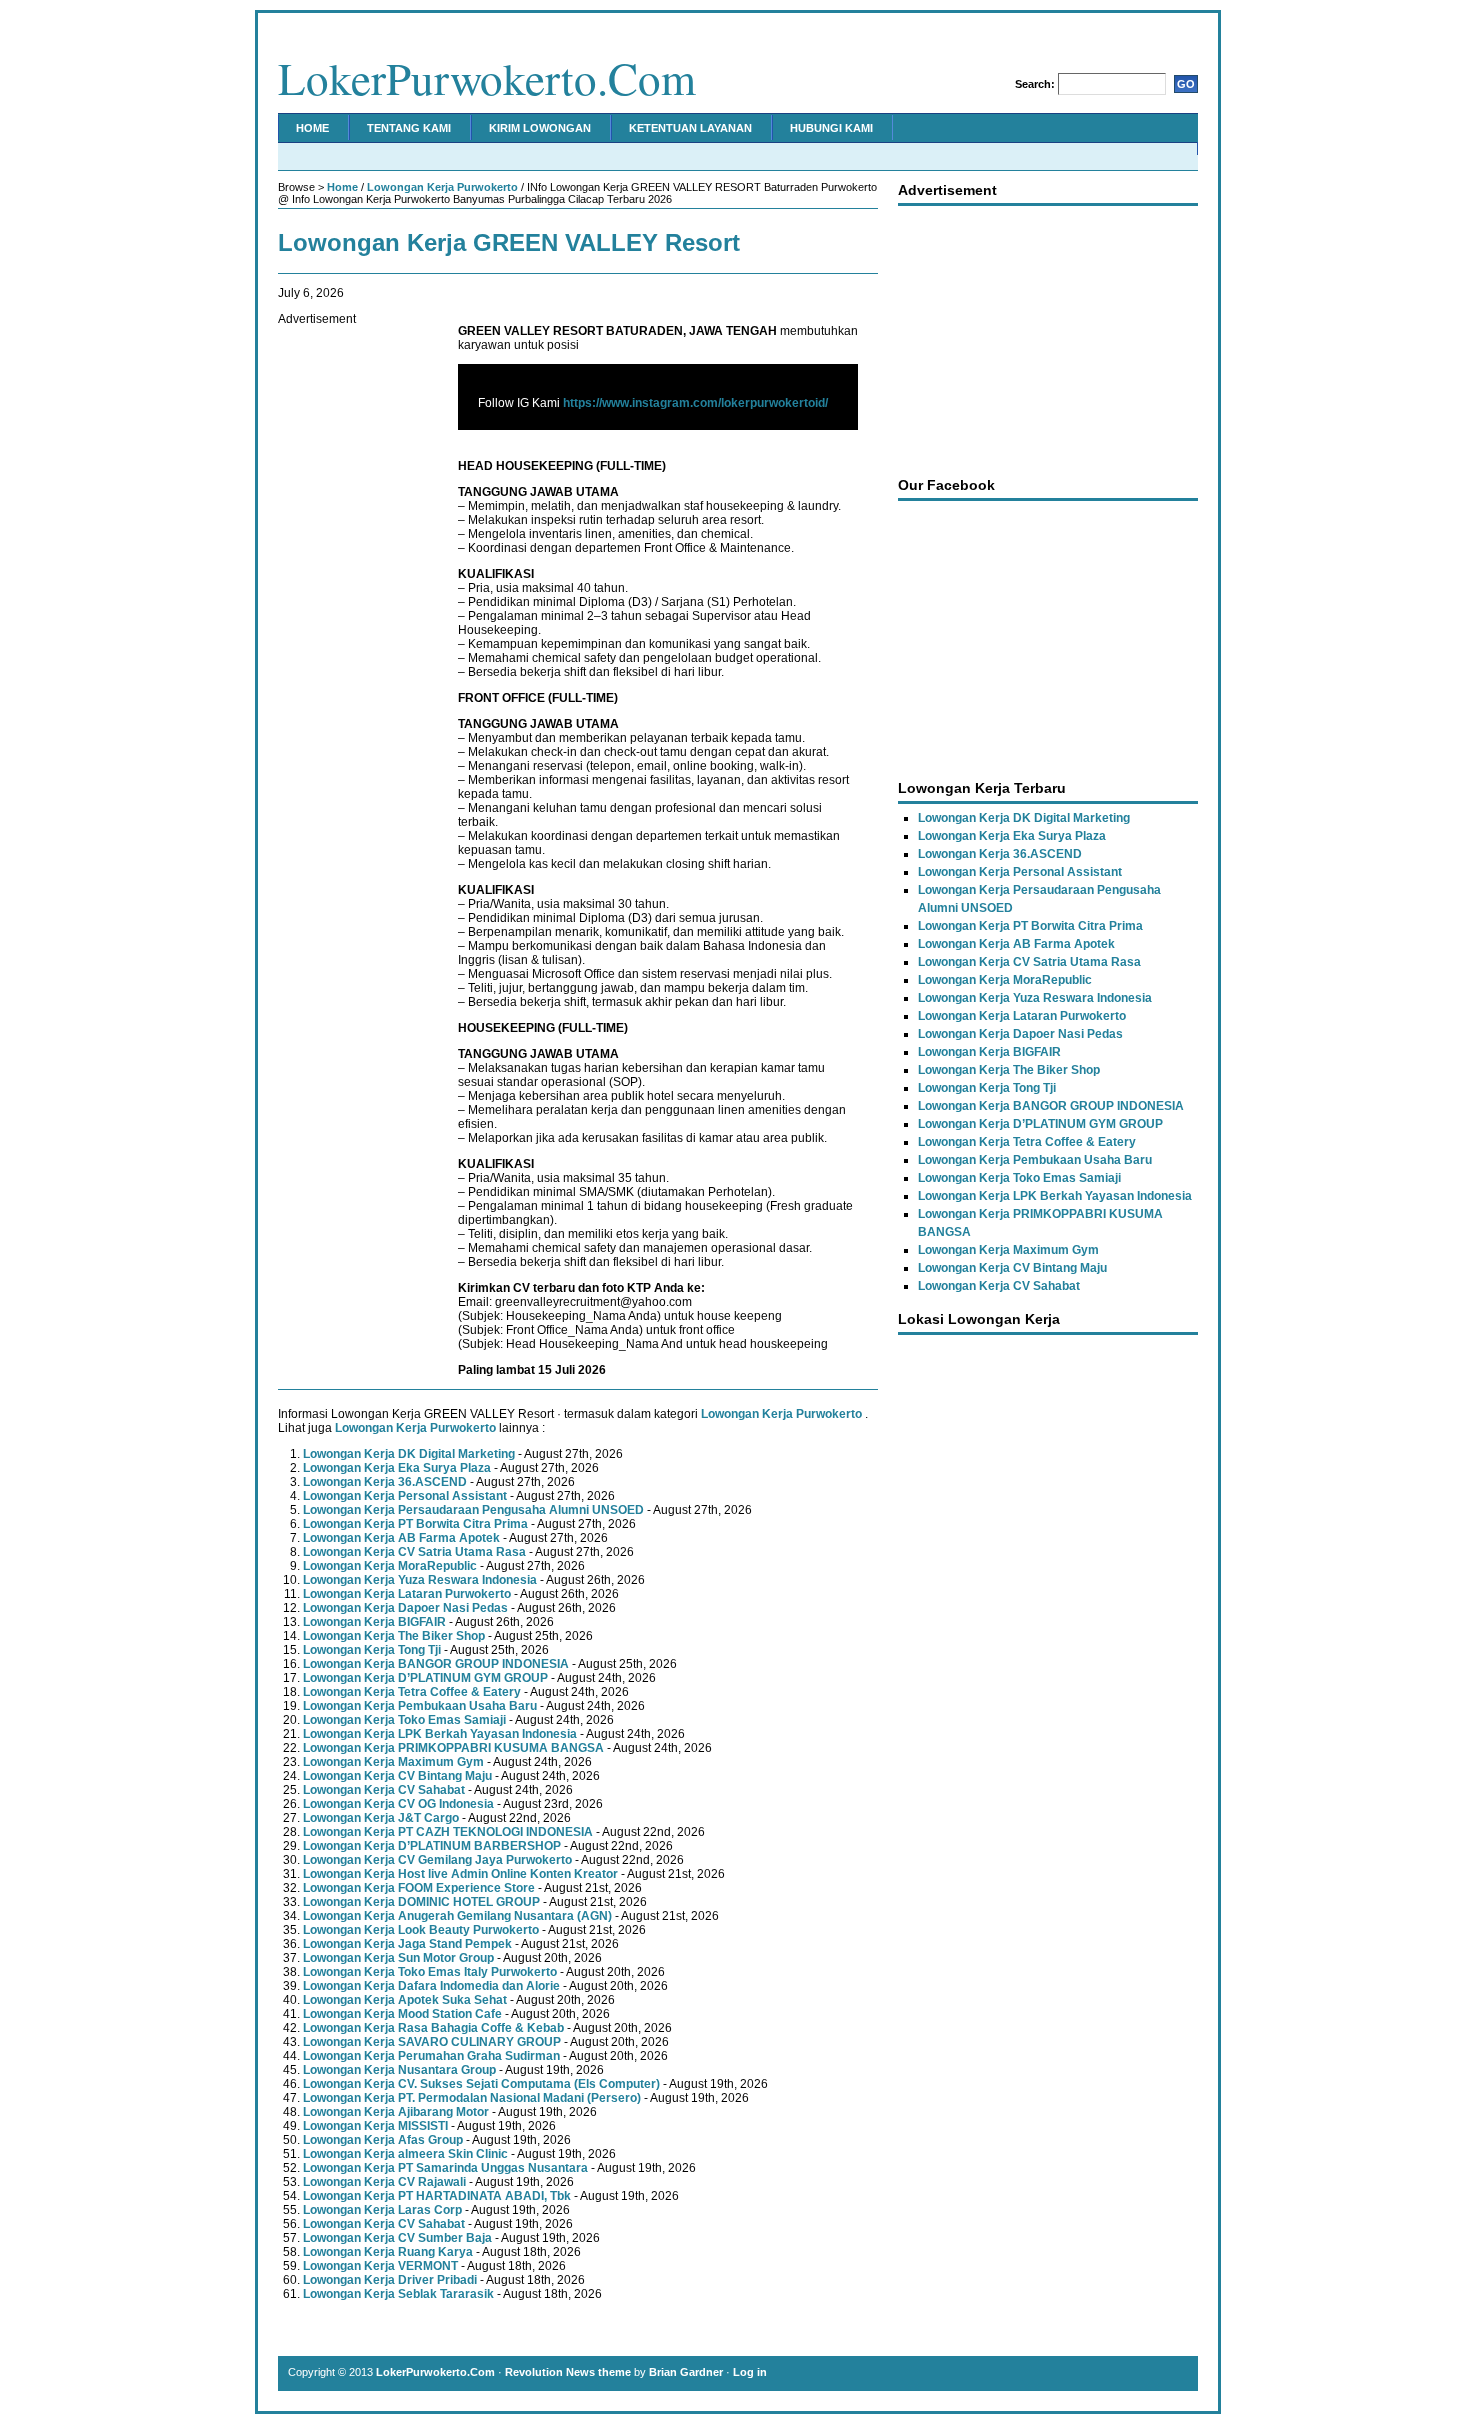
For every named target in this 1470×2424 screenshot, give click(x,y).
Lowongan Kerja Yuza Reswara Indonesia (420, 1580)
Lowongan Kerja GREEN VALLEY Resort (509, 242)
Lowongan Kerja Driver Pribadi (390, 2280)
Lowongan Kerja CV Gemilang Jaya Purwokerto (437, 1860)
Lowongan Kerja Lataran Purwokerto (407, 1594)
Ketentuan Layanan (690, 128)
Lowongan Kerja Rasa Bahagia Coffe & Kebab (433, 2028)
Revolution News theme (568, 2372)
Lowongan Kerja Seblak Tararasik (398, 2294)
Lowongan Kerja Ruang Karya (388, 2252)
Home (312, 128)
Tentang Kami (409, 128)
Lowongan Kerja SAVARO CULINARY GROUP (432, 2042)
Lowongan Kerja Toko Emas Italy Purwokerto (430, 1972)
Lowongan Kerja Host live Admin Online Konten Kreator (460, 1874)
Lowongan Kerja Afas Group (383, 2140)
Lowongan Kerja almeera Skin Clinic (405, 2154)
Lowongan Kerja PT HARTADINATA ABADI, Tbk (437, 2196)
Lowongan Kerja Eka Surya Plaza (397, 1468)
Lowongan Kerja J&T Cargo (381, 1818)
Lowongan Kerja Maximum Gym (393, 1762)
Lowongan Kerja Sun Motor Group (398, 1958)
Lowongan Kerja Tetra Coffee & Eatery (412, 1692)
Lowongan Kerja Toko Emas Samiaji (404, 1720)
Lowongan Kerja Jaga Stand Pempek (407, 1944)
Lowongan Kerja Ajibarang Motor (396, 2112)
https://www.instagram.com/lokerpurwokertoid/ (695, 403)
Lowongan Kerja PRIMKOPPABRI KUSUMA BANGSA (453, 1748)
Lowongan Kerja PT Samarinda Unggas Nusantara (445, 2168)
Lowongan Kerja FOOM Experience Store (419, 1888)
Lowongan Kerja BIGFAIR (374, 1622)
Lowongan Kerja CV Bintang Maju (397, 1776)
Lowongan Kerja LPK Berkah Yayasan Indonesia (440, 1734)
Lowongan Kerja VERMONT (380, 2266)
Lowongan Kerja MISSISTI (375, 2126)
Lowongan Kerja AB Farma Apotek (401, 1538)
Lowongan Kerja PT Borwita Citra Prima (415, 1524)
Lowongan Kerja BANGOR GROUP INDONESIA (436, 1664)
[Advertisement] (358, 626)
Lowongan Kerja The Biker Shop (394, 1636)
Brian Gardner (686, 2372)
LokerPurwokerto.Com (487, 78)
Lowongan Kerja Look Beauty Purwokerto (421, 1930)
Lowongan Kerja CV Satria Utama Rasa (414, 1552)
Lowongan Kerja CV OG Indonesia (398, 1804)
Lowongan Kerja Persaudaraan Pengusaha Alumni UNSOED (473, 1510)
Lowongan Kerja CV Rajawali (384, 2182)
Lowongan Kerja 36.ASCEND (385, 1482)
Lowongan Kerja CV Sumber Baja (397, 2238)
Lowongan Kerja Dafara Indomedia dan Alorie (431, 1986)
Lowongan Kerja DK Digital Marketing (409, 1454)
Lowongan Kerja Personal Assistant (405, 1496)
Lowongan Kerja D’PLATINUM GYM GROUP (425, 1678)
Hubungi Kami (831, 128)
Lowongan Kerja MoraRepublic (390, 1566)
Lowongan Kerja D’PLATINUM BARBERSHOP (432, 1846)
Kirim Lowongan (540, 128)
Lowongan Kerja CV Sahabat (384, 1790)
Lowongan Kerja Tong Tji (372, 1650)
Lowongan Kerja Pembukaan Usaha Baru (420, 1706)
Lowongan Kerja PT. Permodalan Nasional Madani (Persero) (472, 2098)
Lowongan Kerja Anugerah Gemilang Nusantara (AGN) (457, 1916)
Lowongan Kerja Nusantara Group (399, 2070)
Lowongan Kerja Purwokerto (442, 187)
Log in (750, 2372)
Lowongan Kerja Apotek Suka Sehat (405, 2000)
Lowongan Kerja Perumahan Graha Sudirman (431, 2056)
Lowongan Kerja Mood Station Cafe (402, 2014)
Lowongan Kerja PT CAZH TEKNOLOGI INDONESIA (448, 1832)
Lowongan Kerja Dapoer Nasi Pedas (405, 1608)
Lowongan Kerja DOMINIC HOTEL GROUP (421, 1902)
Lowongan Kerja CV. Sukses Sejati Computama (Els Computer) (481, 2084)
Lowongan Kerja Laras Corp (382, 2210)
